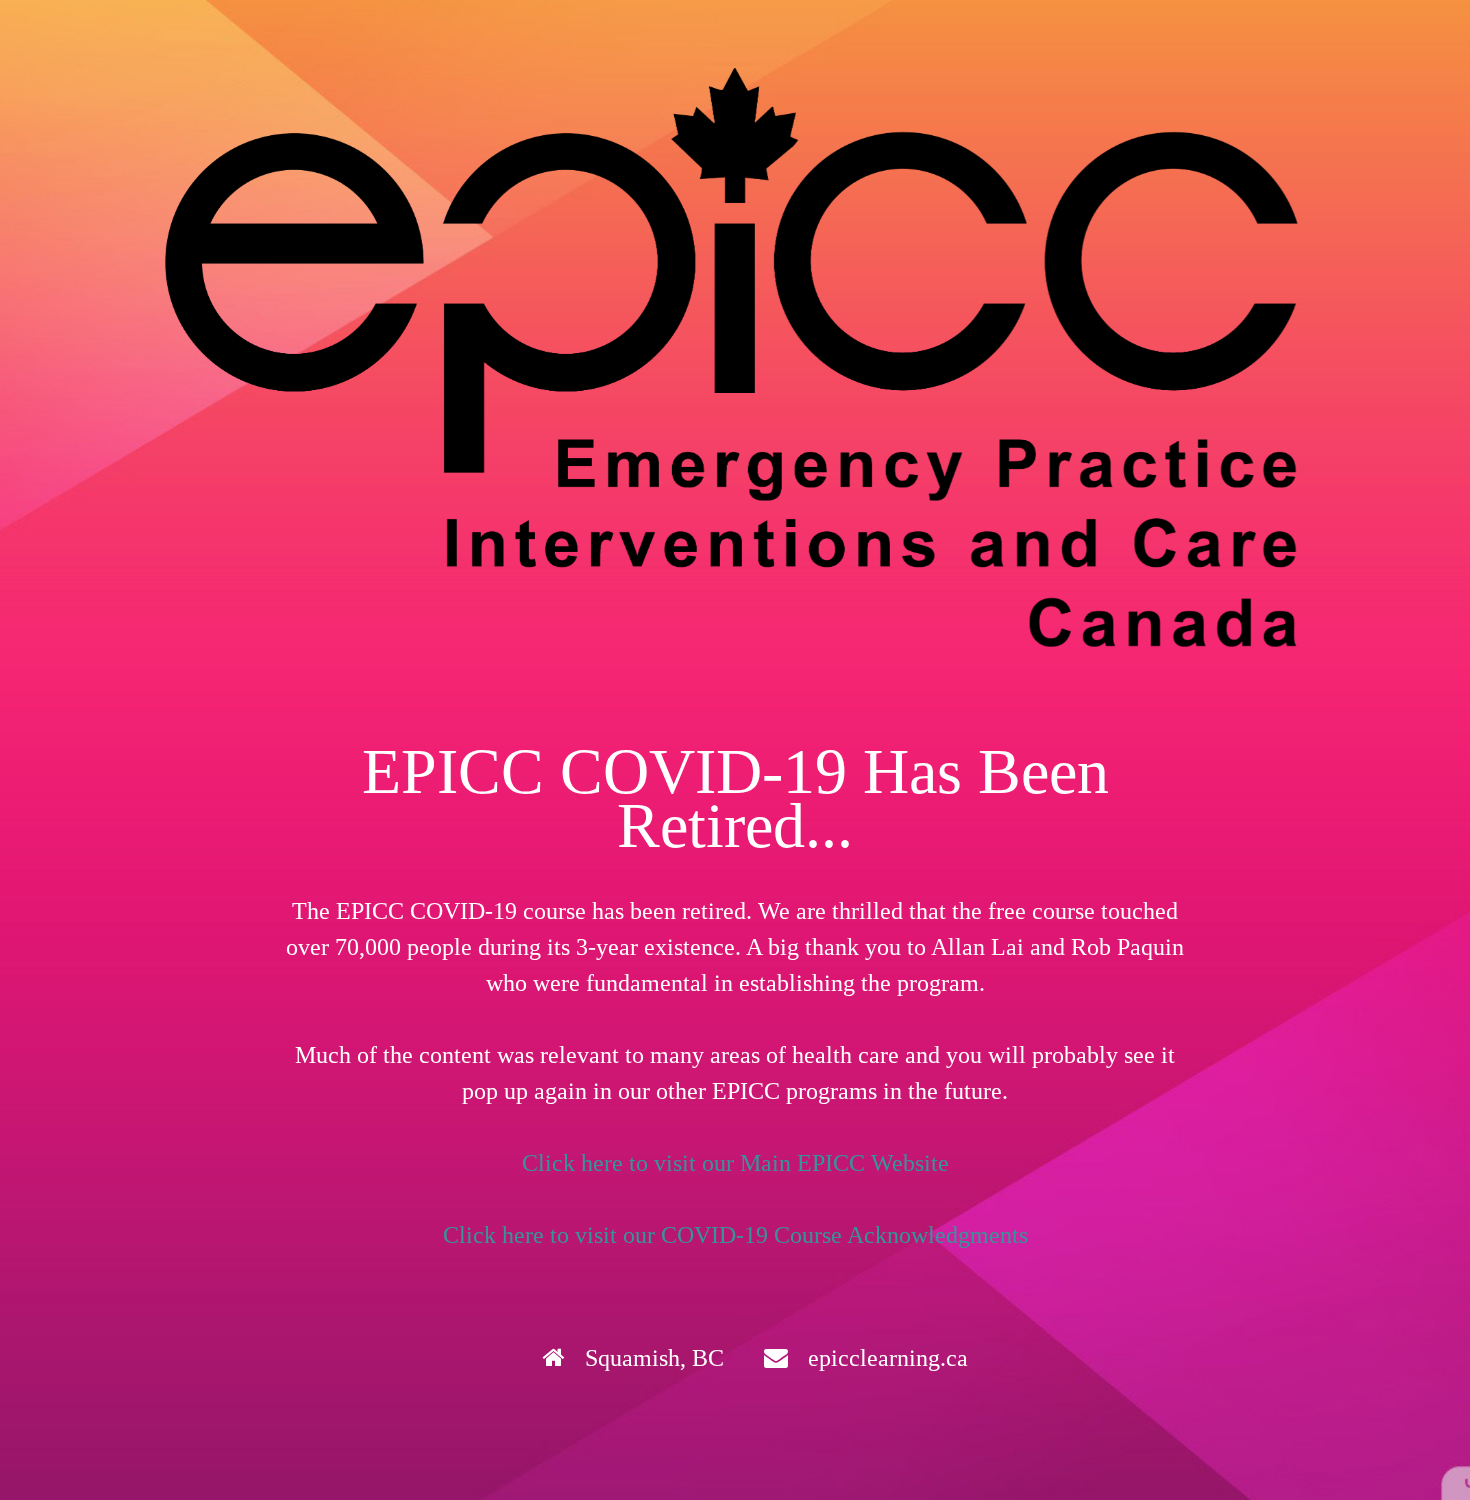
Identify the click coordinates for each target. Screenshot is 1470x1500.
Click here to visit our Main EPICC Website (735, 1163)
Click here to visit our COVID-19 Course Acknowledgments (735, 1235)
